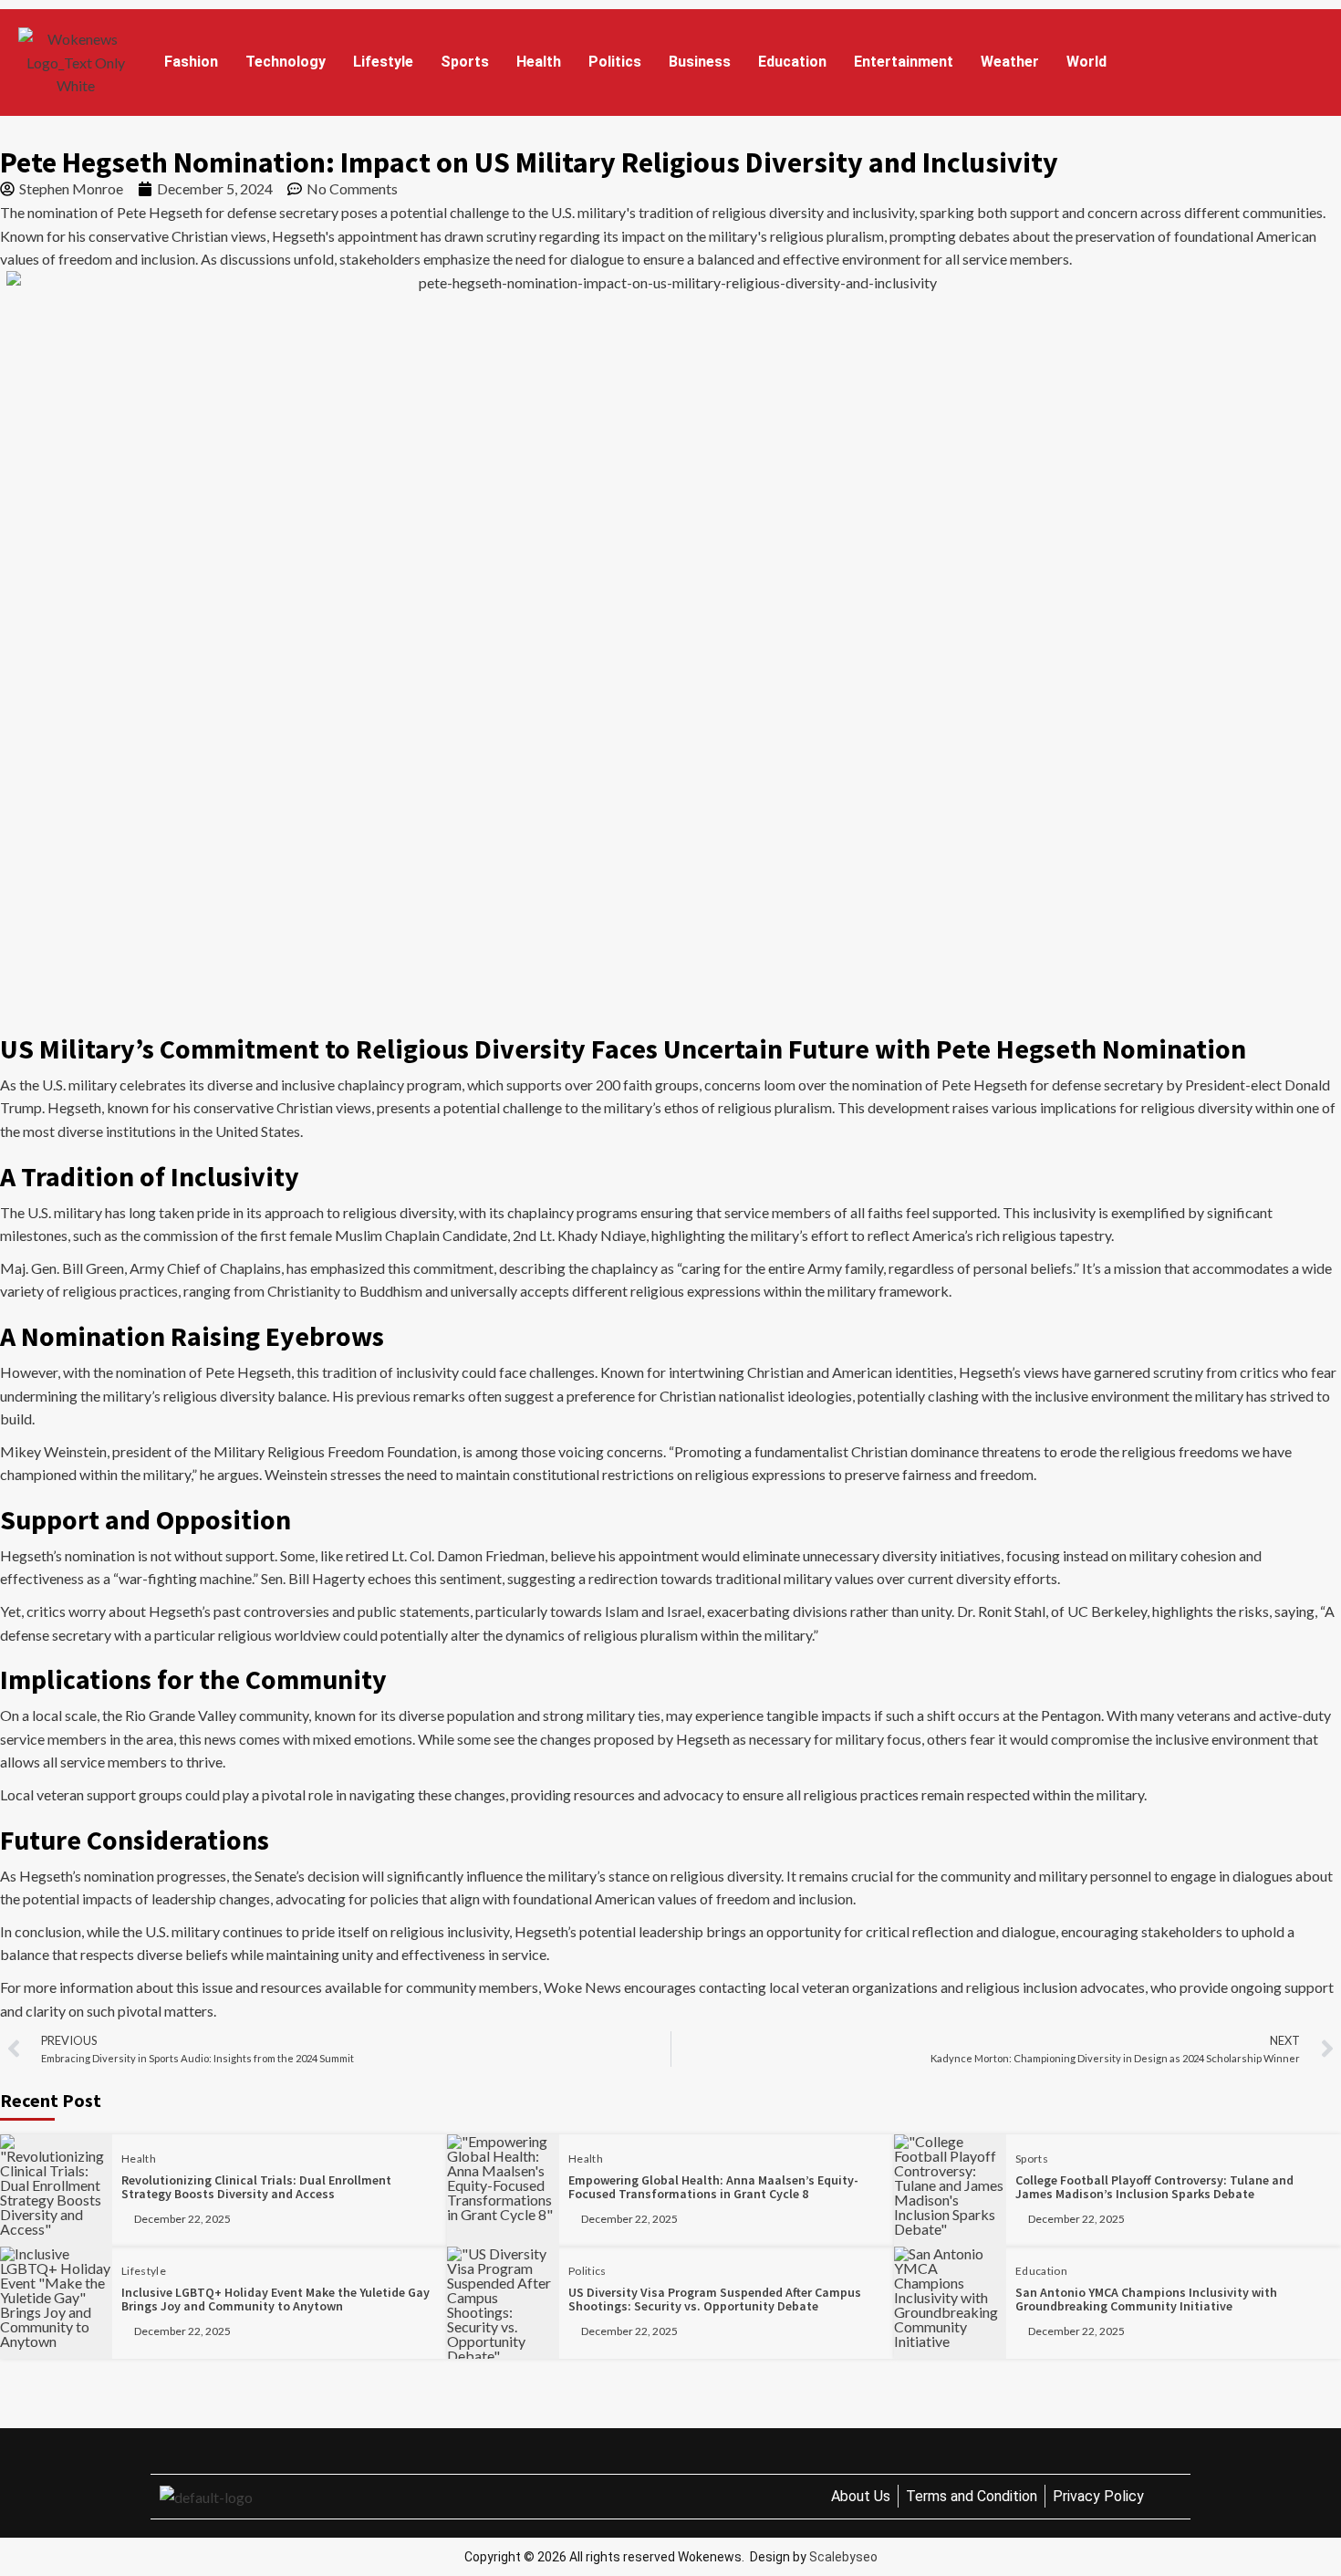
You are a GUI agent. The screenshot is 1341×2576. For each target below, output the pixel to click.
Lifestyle (383, 62)
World (1086, 62)
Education (792, 62)
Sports (465, 62)
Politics (615, 62)
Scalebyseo (843, 2557)
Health (539, 62)
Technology (286, 62)
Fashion (191, 62)
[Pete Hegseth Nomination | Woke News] (75, 63)
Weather (1010, 62)
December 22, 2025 (182, 2219)
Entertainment (904, 62)
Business (700, 62)
